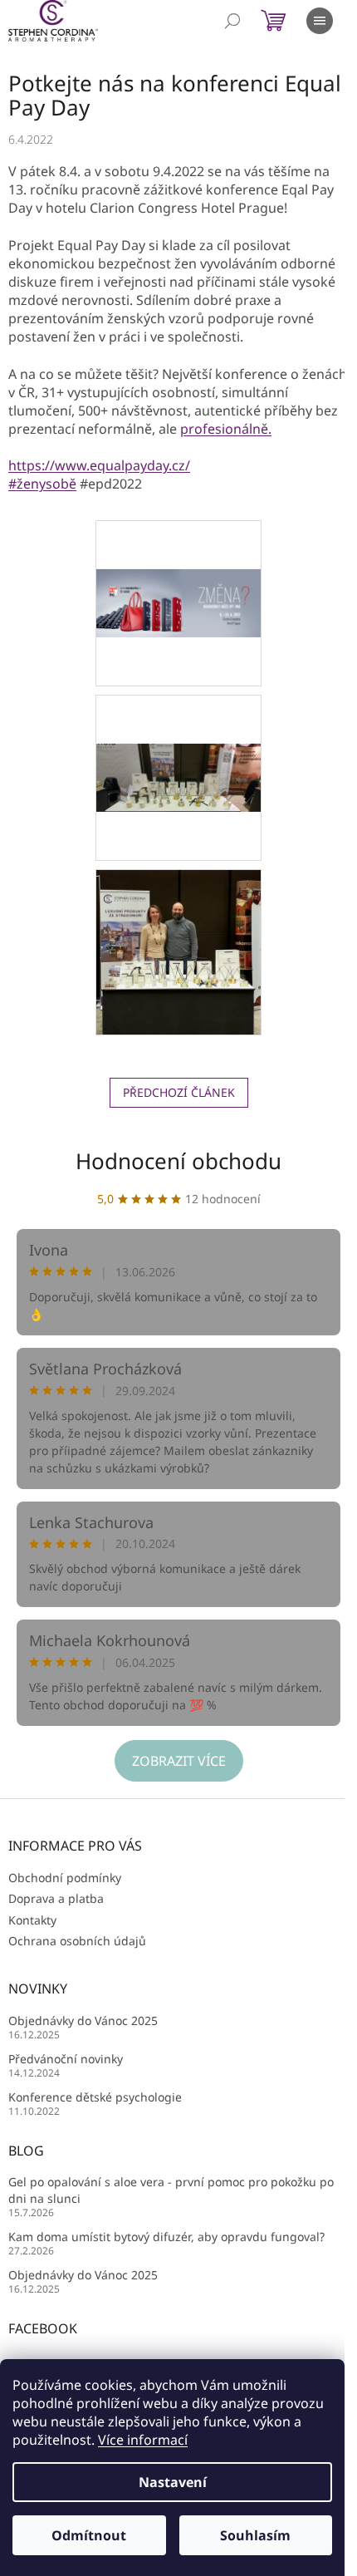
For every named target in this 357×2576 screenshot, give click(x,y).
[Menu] (320, 21)
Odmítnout (89, 2535)
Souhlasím (255, 2535)
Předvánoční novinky (66, 2059)
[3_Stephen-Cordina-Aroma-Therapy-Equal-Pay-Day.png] (178, 728)
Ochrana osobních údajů (77, 1941)
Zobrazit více (179, 1761)
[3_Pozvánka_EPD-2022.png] (178, 554)
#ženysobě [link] (42, 484)
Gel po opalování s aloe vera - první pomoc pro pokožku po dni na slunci (171, 2190)
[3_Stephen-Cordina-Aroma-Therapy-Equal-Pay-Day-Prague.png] (178, 951)
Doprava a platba (56, 1898)
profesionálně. (226, 429)
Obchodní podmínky (65, 1878)
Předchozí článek (179, 1092)
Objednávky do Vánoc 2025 (83, 2020)
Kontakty (32, 1920)
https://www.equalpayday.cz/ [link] (99, 465)
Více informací (143, 2440)
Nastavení (173, 2482)
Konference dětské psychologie (95, 2097)
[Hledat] (232, 21)
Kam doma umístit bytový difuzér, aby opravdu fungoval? (166, 2237)
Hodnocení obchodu (178, 1161)
